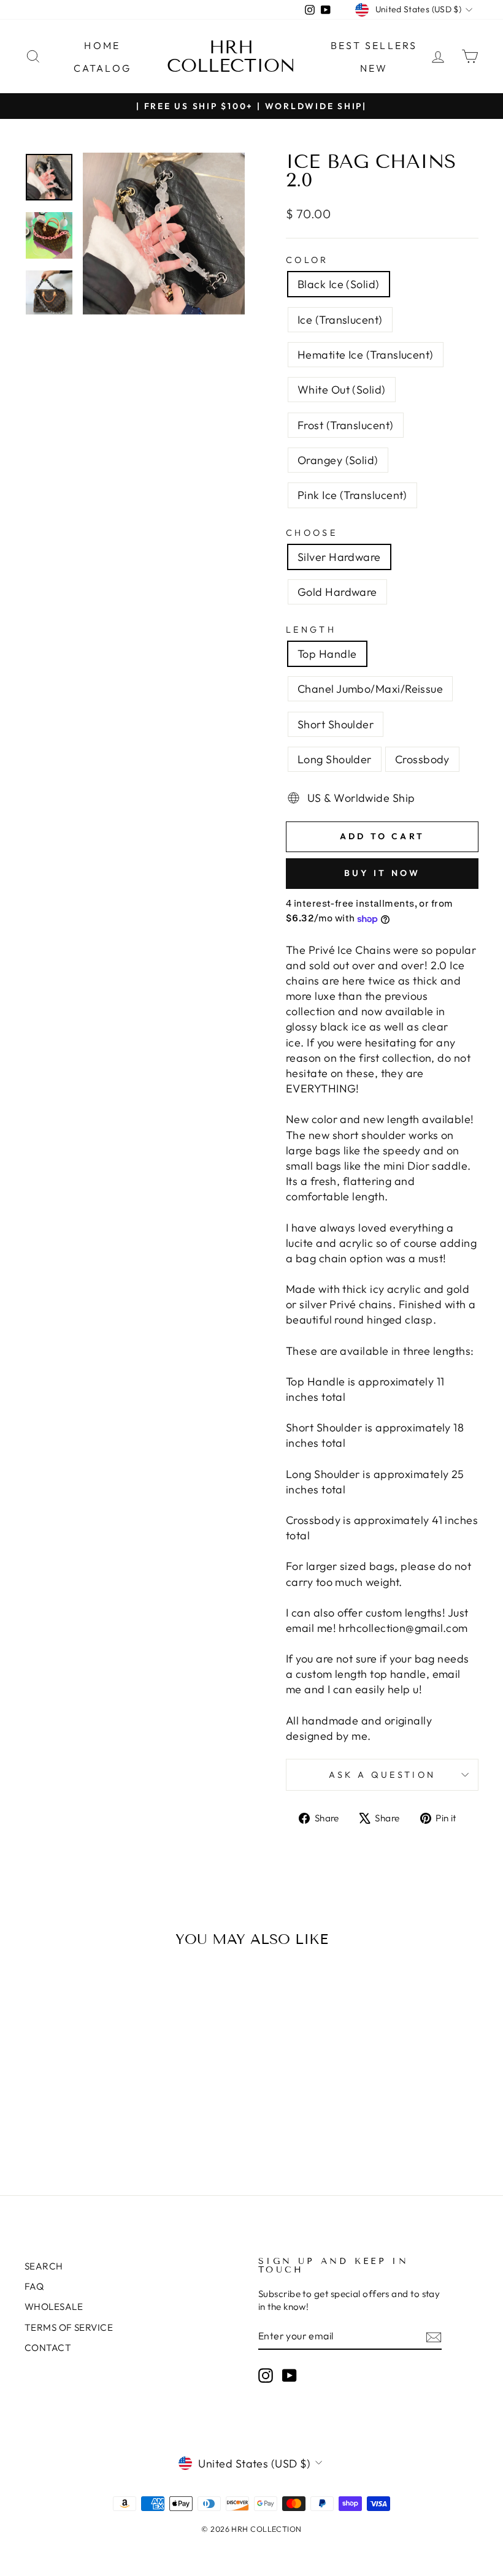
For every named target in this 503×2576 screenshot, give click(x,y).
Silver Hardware (339, 557)
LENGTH (311, 630)
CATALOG (102, 68)
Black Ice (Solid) (339, 284)
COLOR (307, 260)
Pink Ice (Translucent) (352, 495)
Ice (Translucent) (340, 320)
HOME (102, 45)
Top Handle (327, 654)
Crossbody (422, 759)
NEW (374, 68)
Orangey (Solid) (338, 460)
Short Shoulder (336, 724)
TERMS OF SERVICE (69, 2327)
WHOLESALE (54, 2307)
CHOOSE (312, 533)
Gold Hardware (337, 592)
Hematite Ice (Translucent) (366, 355)
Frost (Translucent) (346, 425)
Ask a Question (382, 1775)
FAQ (34, 2286)
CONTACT (48, 2348)
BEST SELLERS (374, 45)
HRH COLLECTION (231, 56)
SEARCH (44, 2266)
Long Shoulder (335, 759)
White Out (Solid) (342, 390)
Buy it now (382, 873)
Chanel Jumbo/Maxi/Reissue (370, 689)
